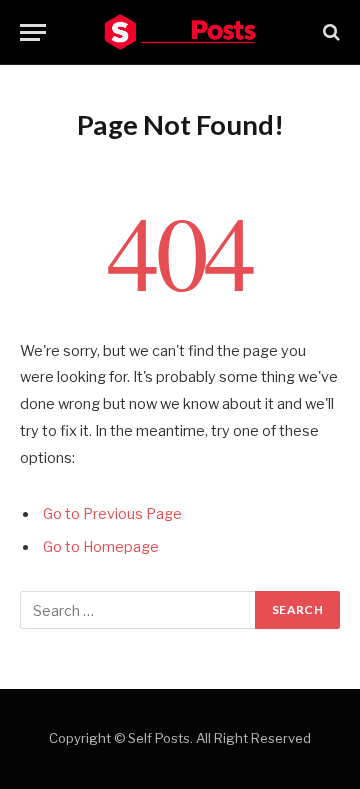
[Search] (329, 32)
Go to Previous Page (112, 514)
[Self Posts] (180, 32)
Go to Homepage (101, 547)
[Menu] (33, 32)
